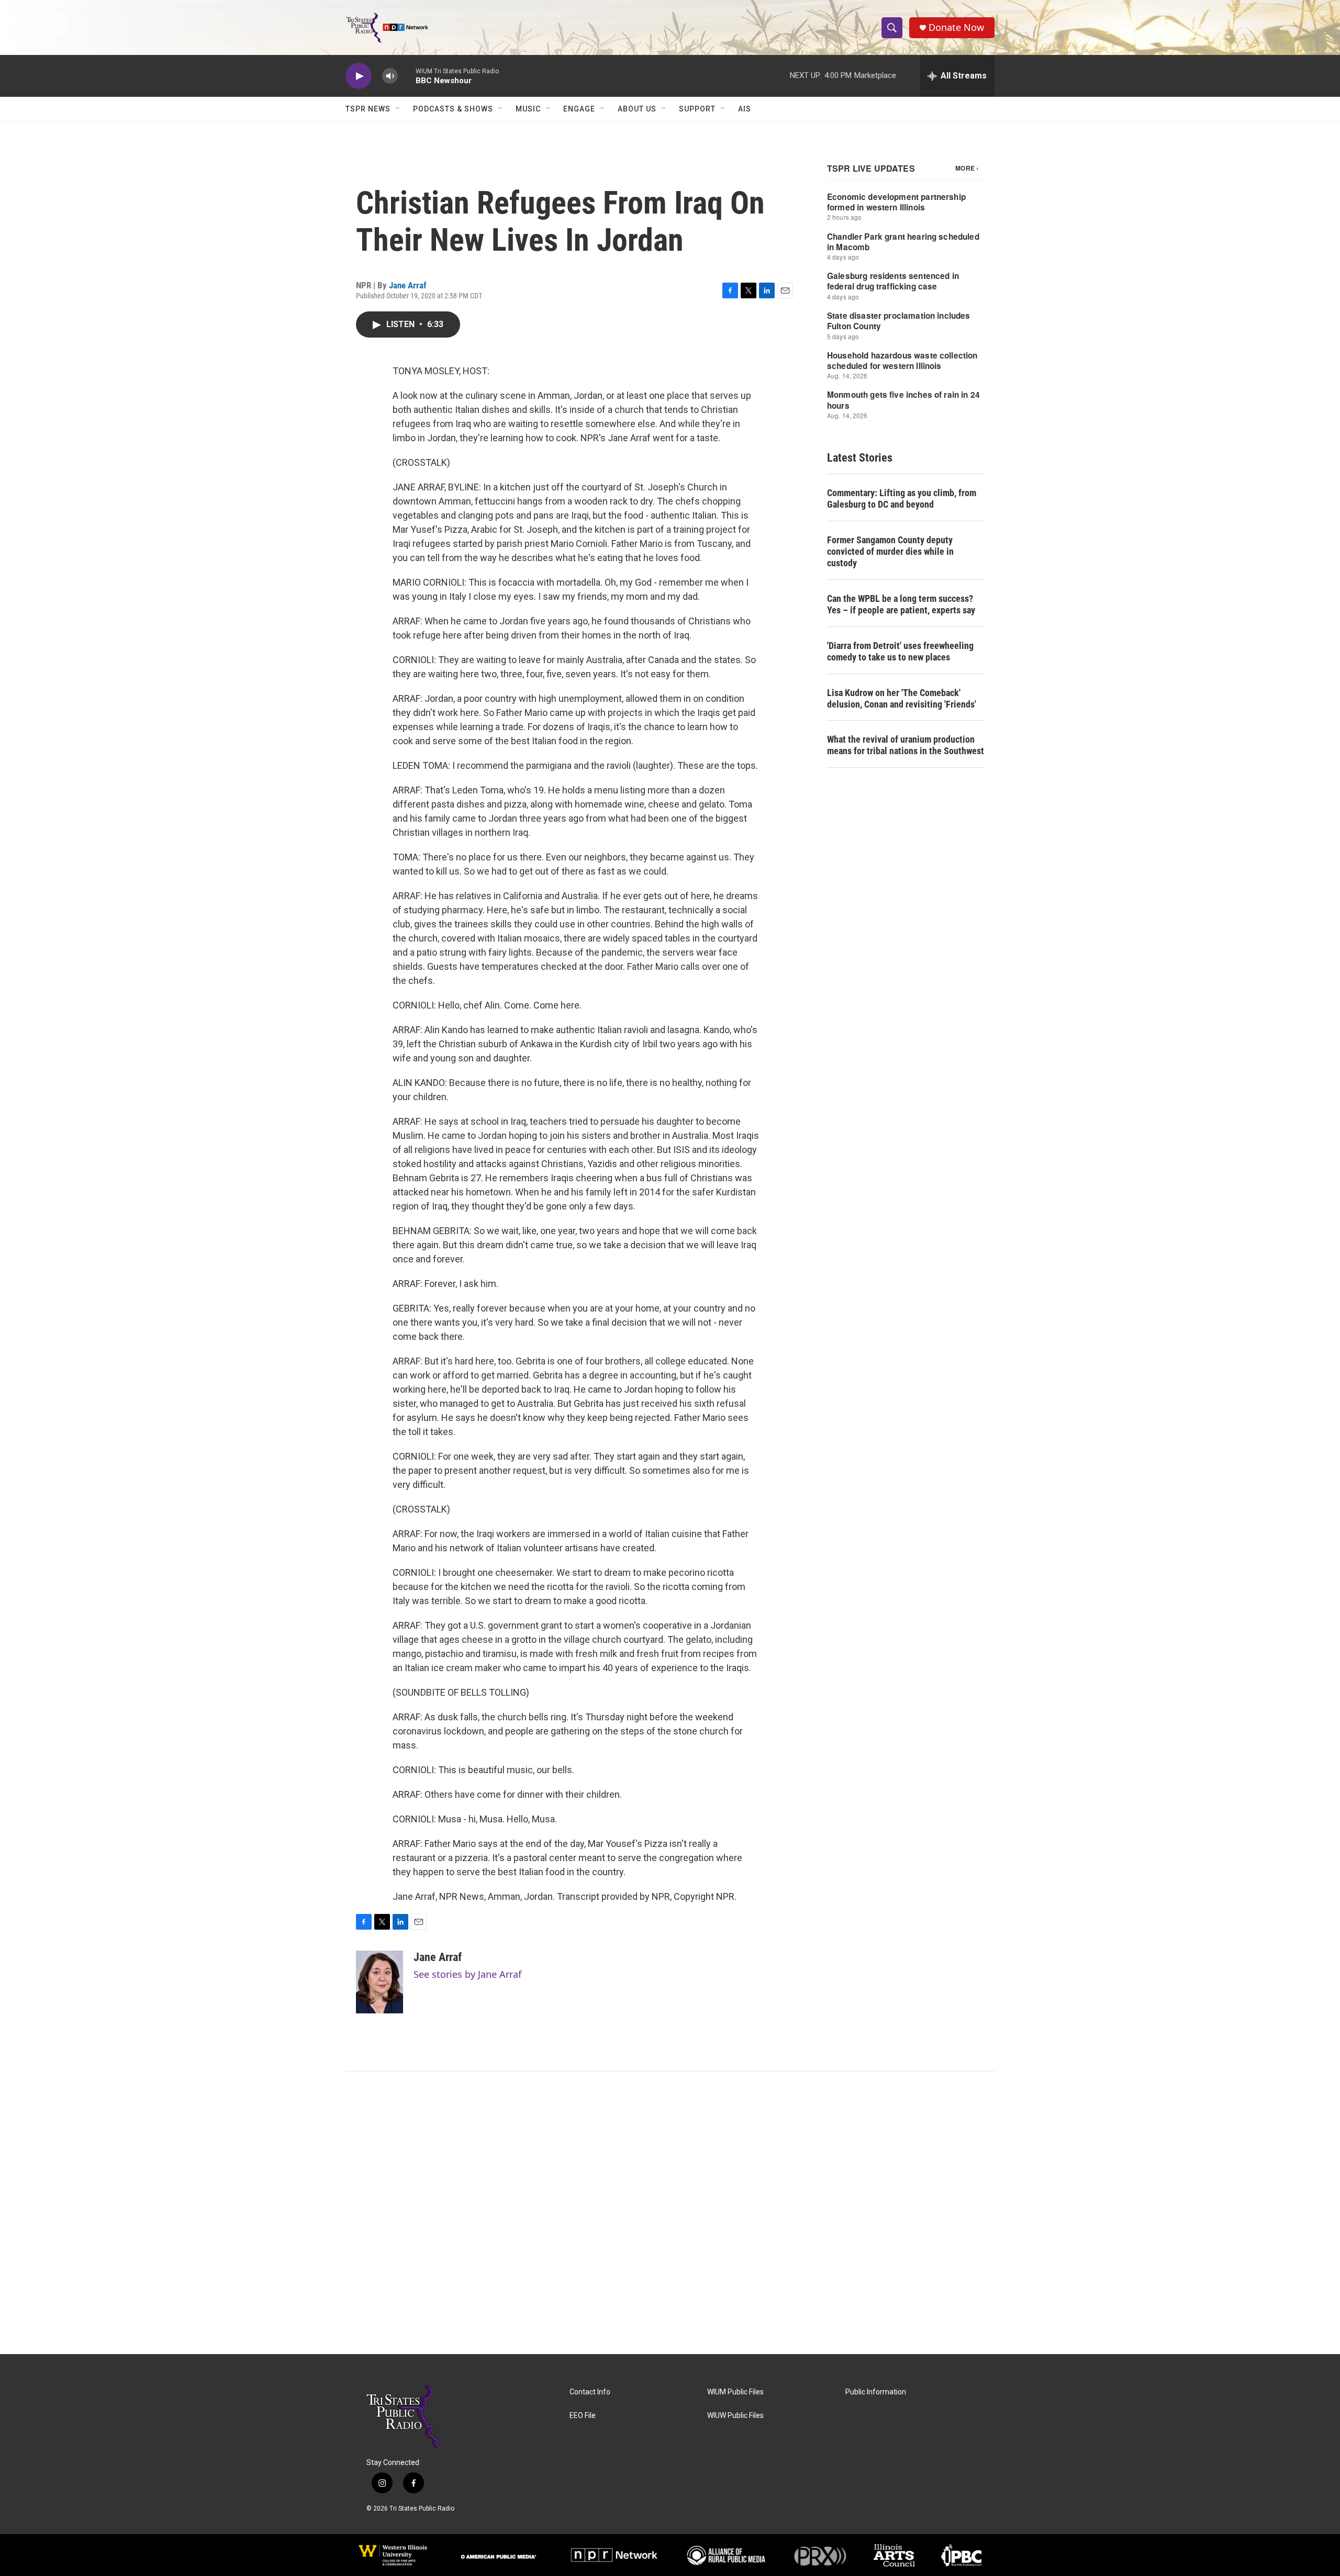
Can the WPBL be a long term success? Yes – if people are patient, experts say (901, 604)
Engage (579, 109)
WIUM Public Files (735, 2392)
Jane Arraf (408, 285)
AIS (745, 109)
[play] (359, 76)
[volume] (390, 76)
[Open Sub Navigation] (398, 109)
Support (697, 109)
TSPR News (368, 109)
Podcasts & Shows (453, 109)
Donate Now (956, 27)
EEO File (583, 2416)
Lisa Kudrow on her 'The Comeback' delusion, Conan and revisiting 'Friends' (902, 698)
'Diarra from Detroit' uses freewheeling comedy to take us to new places (900, 651)
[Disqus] (670, 2213)
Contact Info (590, 2392)
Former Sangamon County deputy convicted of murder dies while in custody (890, 551)
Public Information (876, 2392)
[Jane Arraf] (379, 1982)
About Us (637, 109)
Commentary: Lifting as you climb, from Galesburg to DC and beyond (902, 499)
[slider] (407, 76)
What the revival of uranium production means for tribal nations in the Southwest (906, 745)
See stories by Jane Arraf (467, 1974)
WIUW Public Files (735, 2416)
